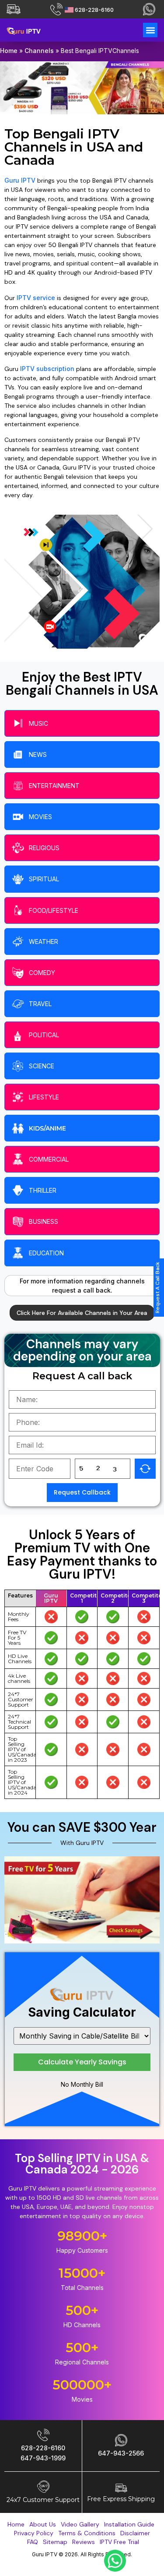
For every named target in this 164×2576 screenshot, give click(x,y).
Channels (39, 51)
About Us (43, 2524)
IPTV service (36, 298)
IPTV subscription (47, 369)
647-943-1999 (43, 2458)
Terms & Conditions (87, 2533)
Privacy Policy (34, 2533)
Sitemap (55, 2542)
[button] (150, 30)
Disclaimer (135, 2533)
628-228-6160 (94, 10)
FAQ (33, 2542)
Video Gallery (80, 2524)
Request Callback (82, 1492)
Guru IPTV (20, 180)
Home (9, 51)
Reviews (84, 2542)
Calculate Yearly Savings (82, 2062)
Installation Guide (129, 2524)
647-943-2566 (121, 2453)
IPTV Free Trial (119, 2542)
